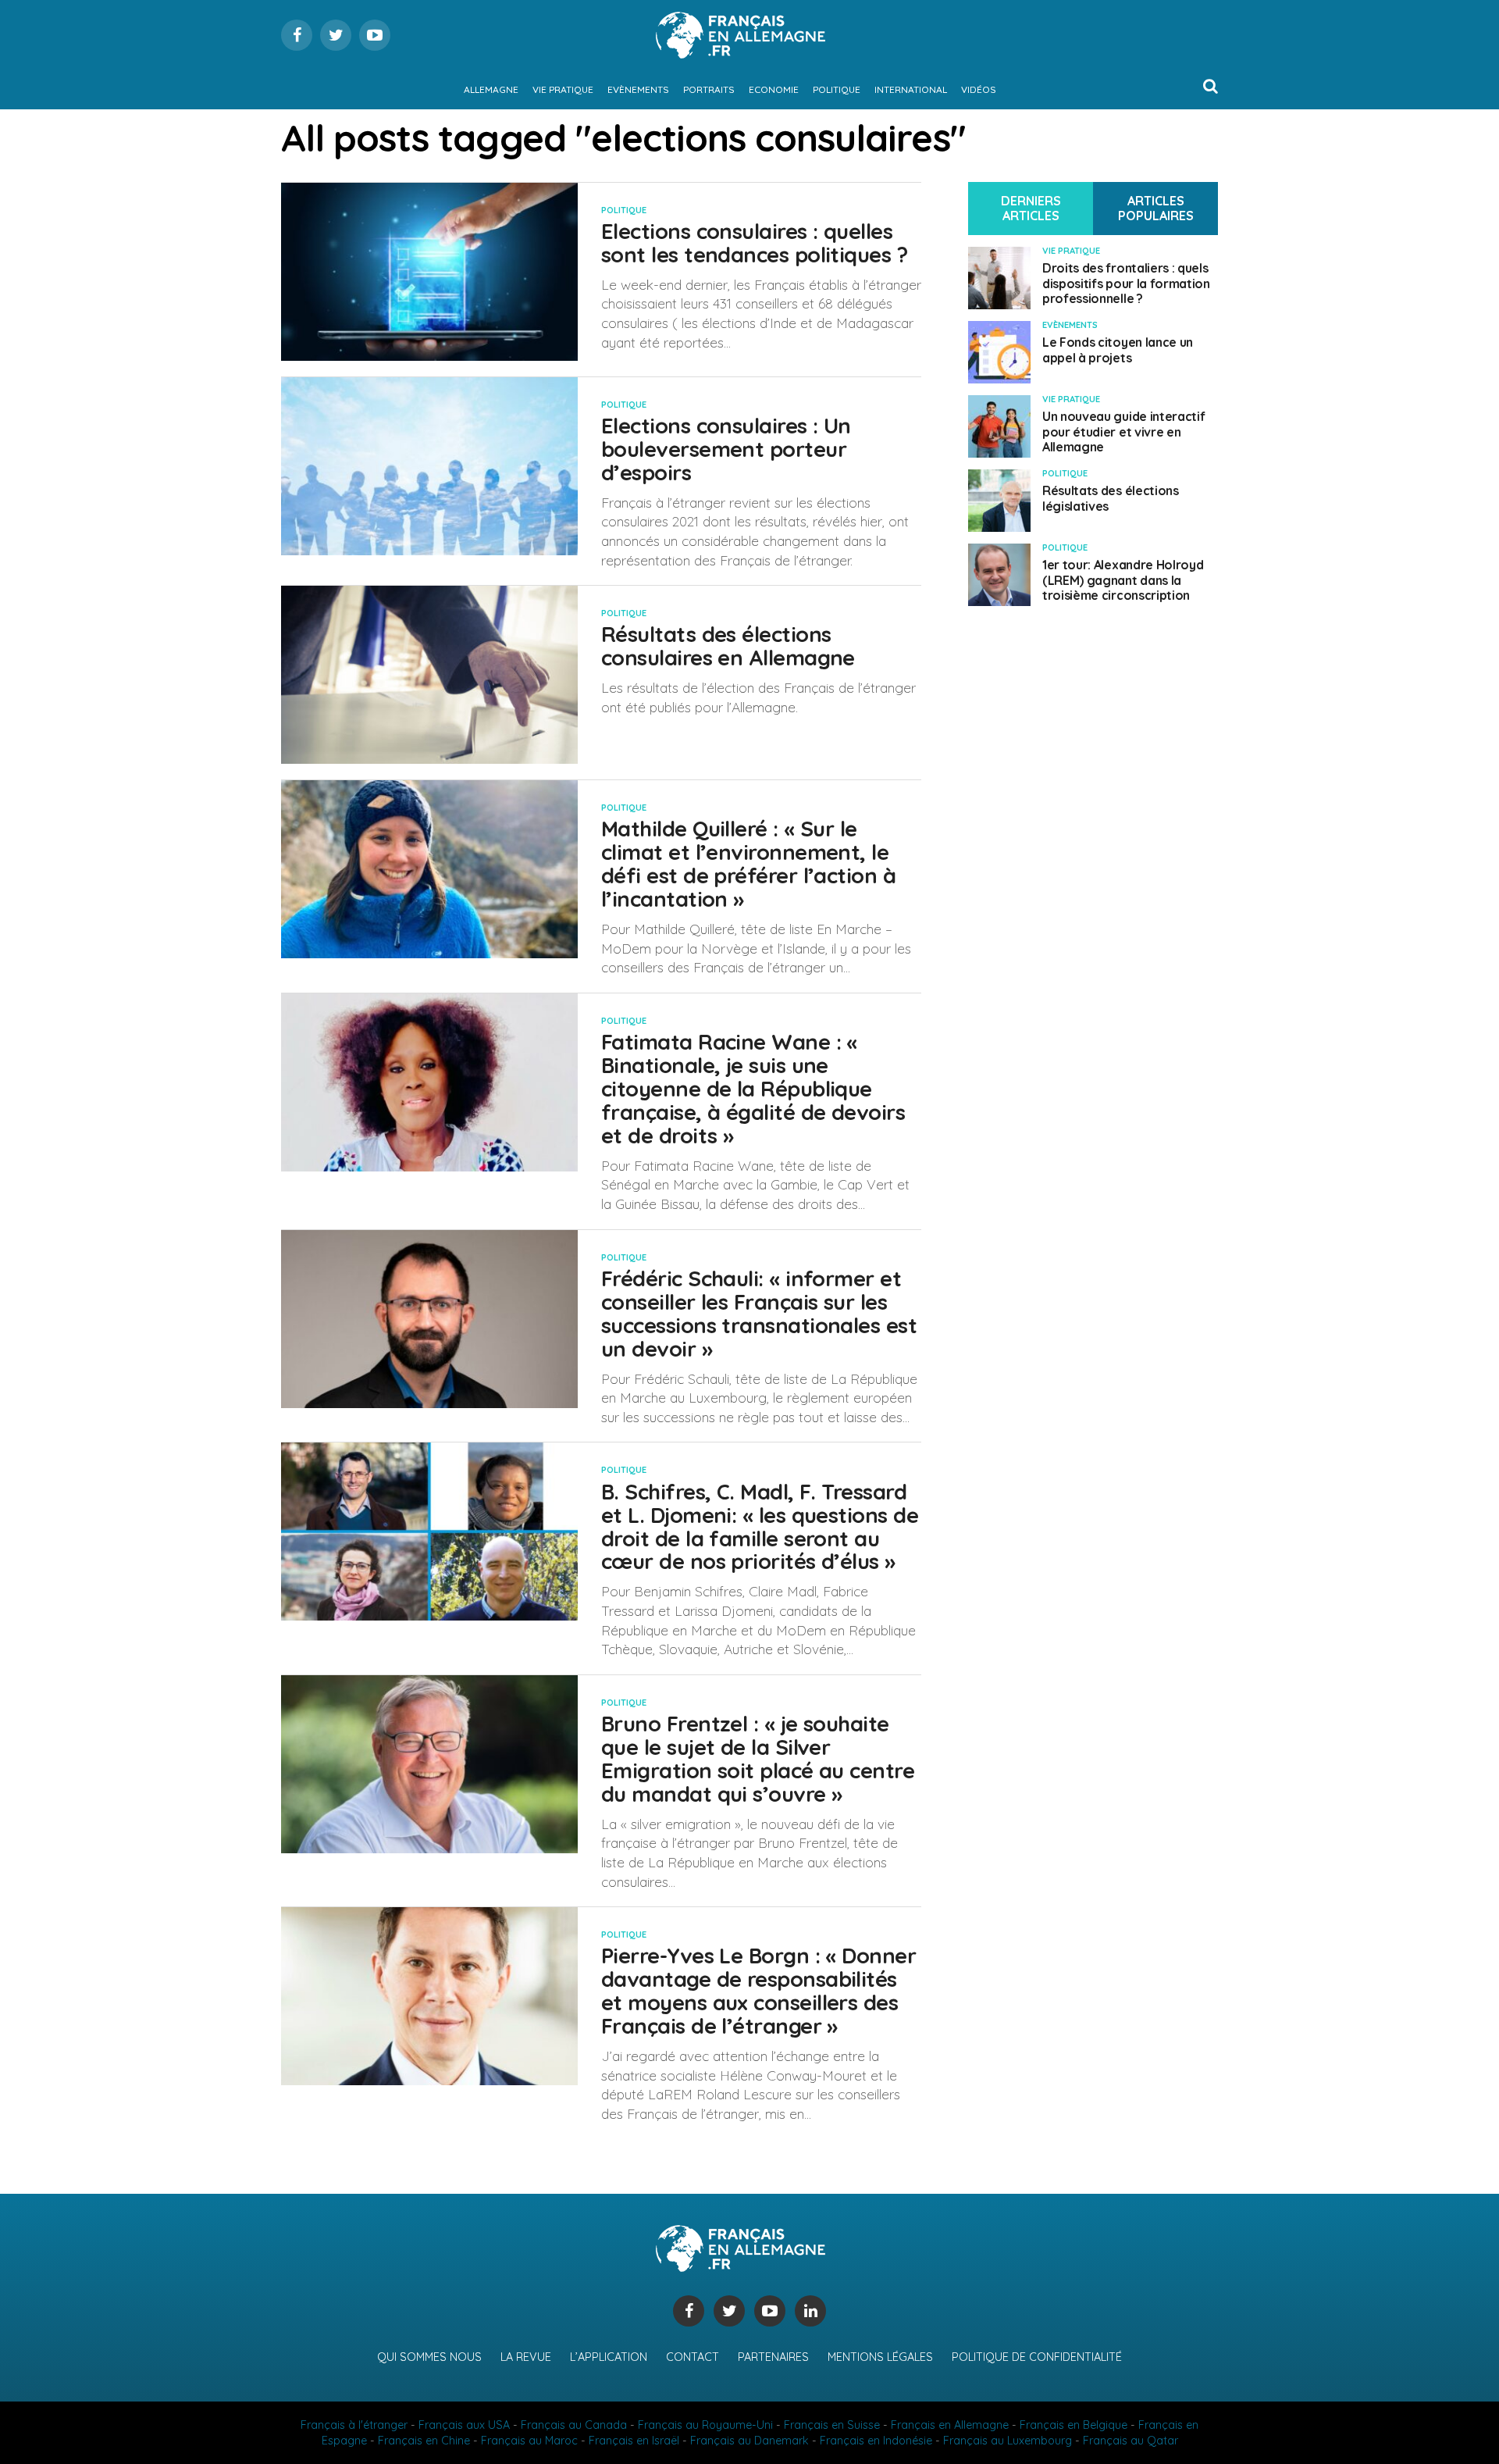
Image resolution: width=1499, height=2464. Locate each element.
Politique (837, 89)
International (911, 89)
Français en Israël (634, 2441)
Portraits (709, 89)
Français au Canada (574, 2425)
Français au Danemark (749, 2441)
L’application (609, 2357)
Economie (774, 89)
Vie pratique (563, 89)
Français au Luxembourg (1008, 2441)
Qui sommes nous (429, 2357)
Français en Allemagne (950, 2425)
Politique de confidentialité (1037, 2357)
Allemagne (491, 89)
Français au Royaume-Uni (705, 2425)
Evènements (638, 89)
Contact (693, 2357)
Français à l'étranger (354, 2425)
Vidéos (979, 89)
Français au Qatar (1130, 2441)
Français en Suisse (832, 2425)
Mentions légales (880, 2357)
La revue (526, 2357)
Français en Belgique (1074, 2425)
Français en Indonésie (876, 2441)
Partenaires (773, 2357)
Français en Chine (424, 2441)
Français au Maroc (529, 2441)
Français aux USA (464, 2425)
